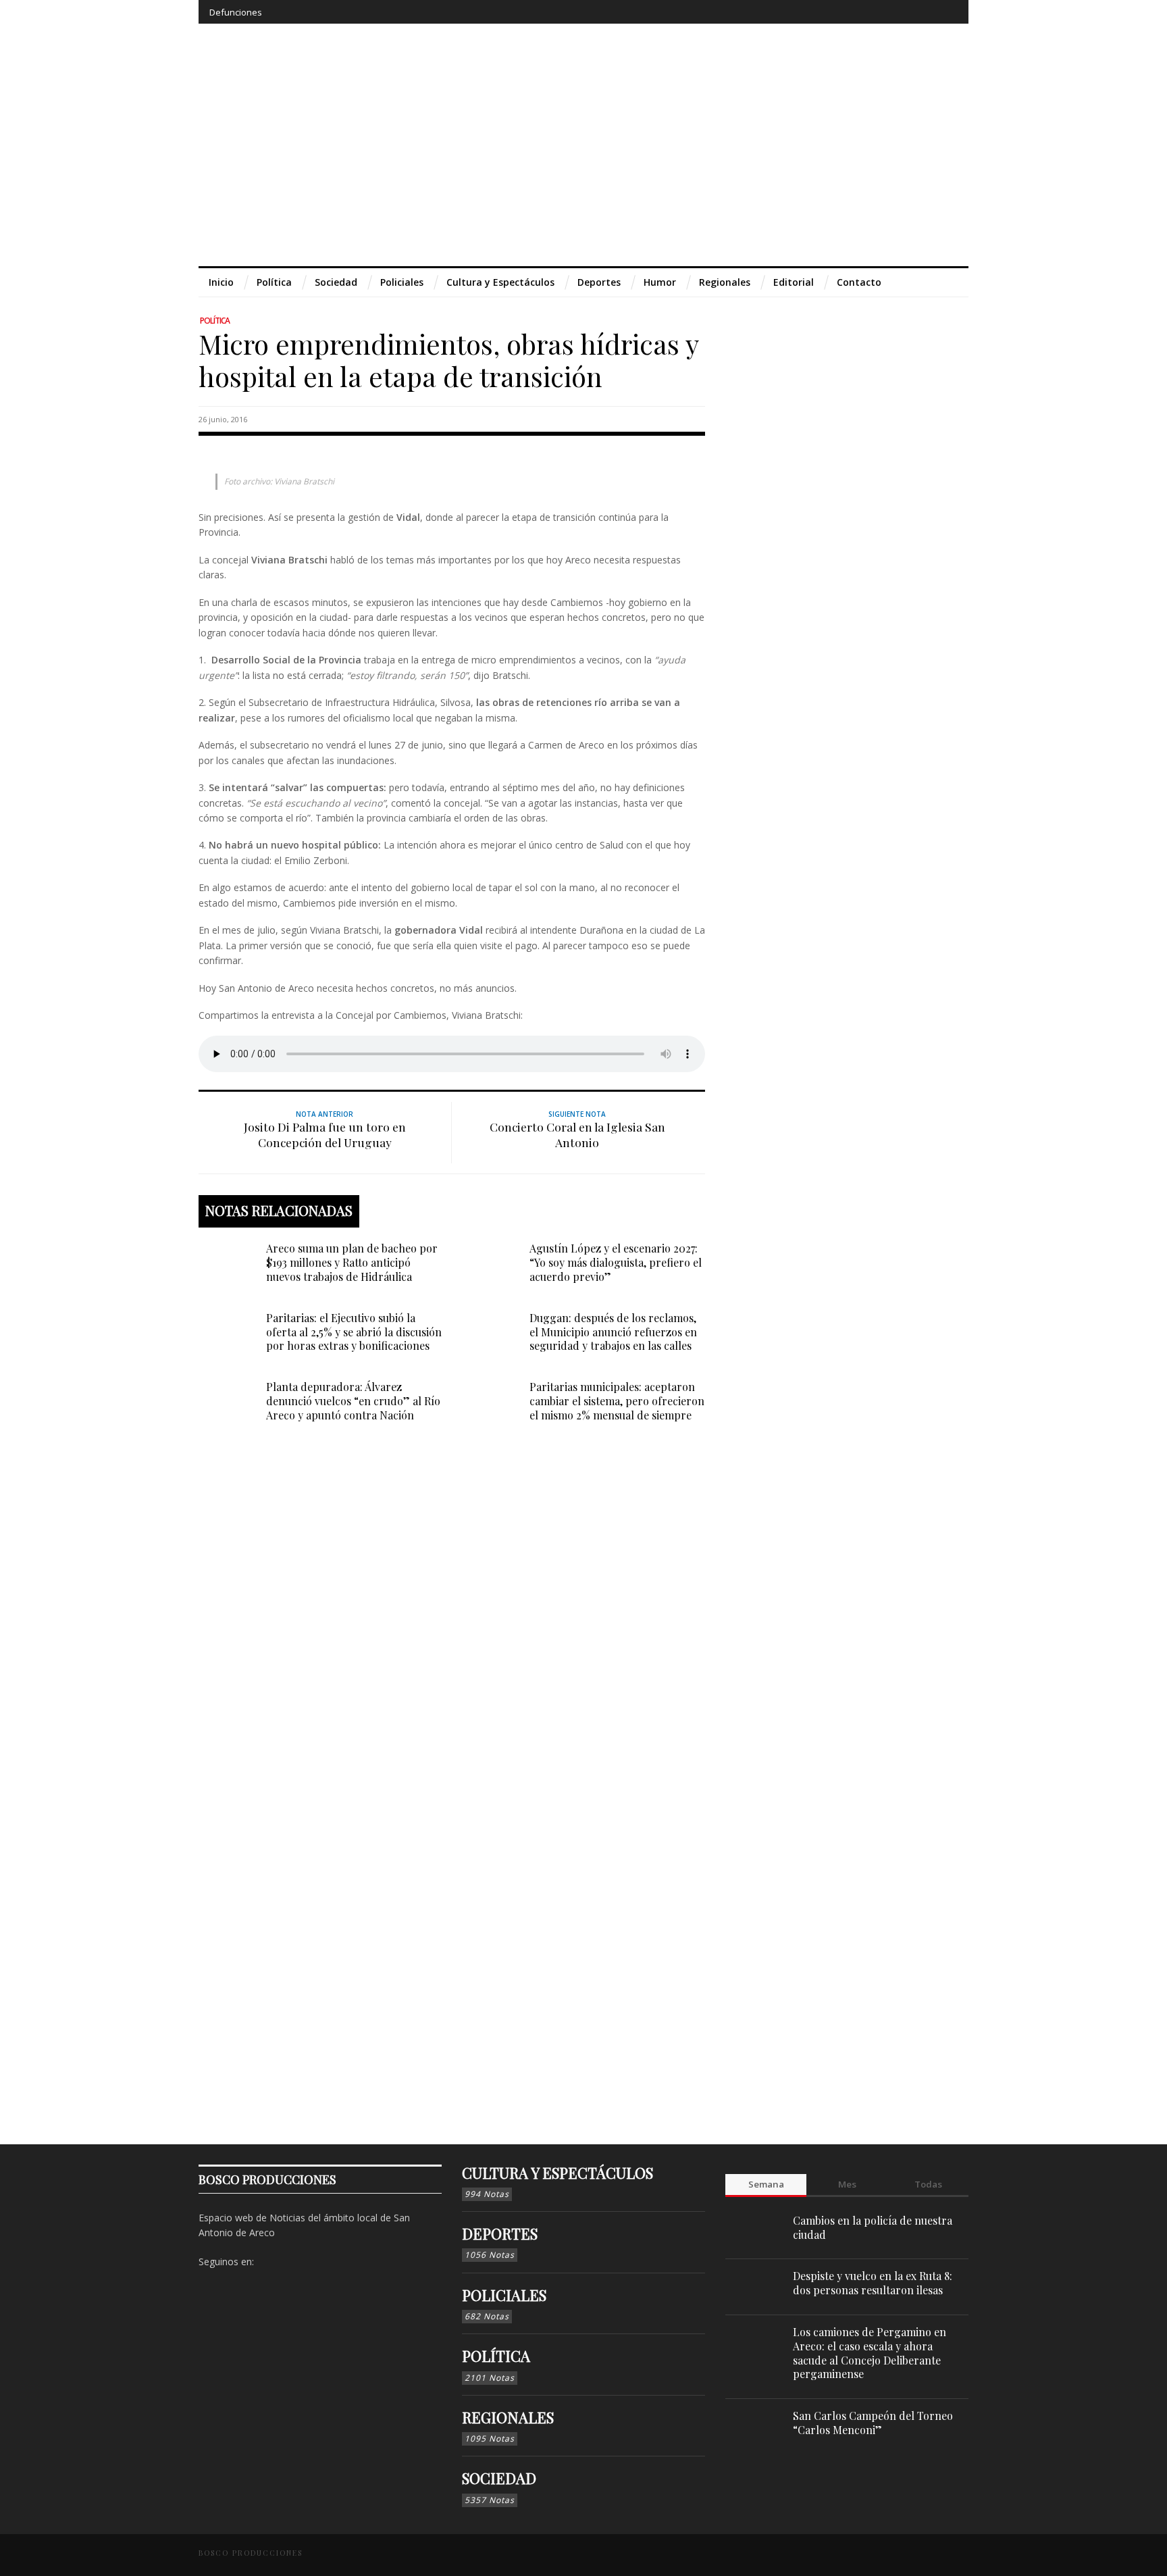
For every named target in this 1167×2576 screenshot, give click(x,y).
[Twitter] (897, 12)
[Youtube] (922, 12)
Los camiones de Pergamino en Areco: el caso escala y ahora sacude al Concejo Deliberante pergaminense (870, 2353)
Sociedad (499, 2478)
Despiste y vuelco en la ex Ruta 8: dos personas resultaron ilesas (873, 2283)
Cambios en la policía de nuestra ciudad (873, 2227)
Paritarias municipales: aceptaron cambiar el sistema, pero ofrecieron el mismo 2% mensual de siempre (617, 1401)
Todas (928, 2184)
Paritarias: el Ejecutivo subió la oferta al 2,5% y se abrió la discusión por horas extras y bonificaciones (354, 1332)
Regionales (508, 2417)
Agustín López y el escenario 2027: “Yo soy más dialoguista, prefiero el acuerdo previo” (616, 1262)
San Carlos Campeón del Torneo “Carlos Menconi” (873, 2423)
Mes (847, 2184)
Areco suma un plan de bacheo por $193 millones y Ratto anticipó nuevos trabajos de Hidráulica (352, 1262)
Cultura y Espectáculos (557, 2173)
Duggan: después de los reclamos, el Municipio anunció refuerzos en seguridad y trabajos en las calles (613, 1332)
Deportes (500, 2233)
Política (215, 321)
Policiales (504, 2295)
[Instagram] (872, 12)
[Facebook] (847, 12)
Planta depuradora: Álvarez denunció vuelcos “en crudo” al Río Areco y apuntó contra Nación (353, 1401)
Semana (766, 2184)
